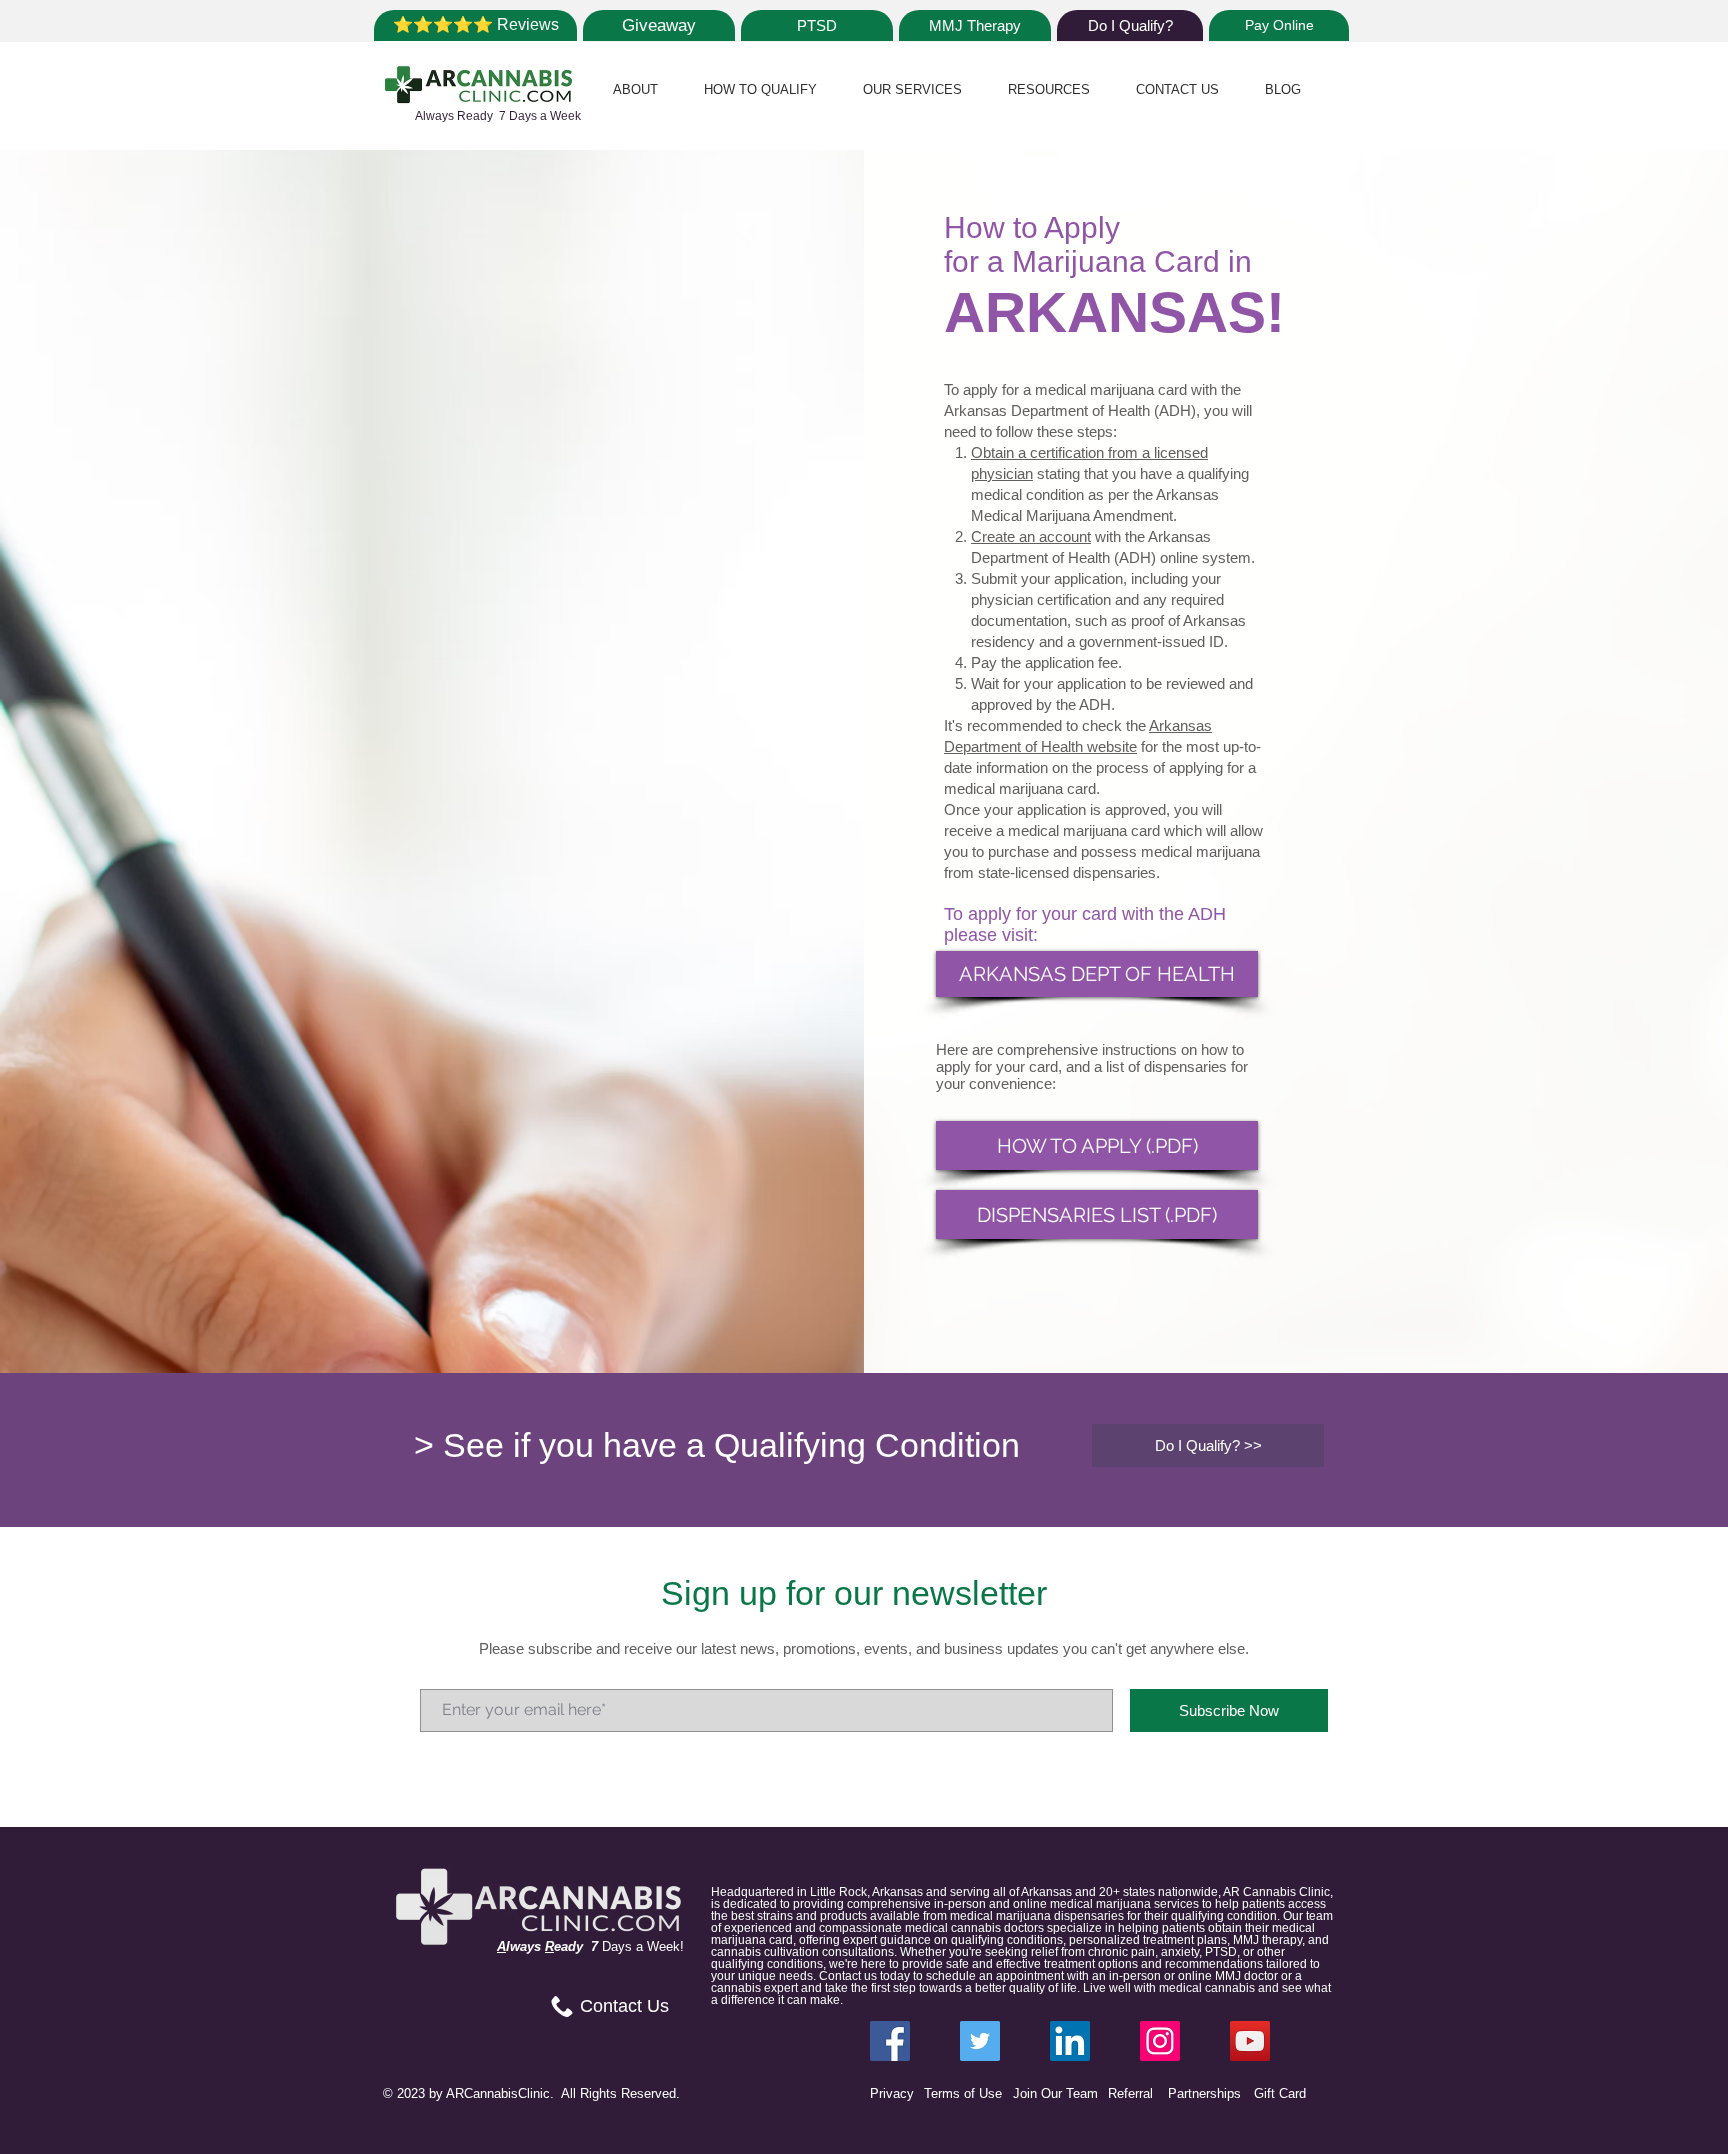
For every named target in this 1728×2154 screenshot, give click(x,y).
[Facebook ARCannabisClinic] (890, 2041)
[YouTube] (1250, 2041)
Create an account (1031, 536)
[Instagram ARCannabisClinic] (1160, 2041)
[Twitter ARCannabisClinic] (980, 2041)
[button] (635, 89)
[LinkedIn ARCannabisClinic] (1070, 2041)
